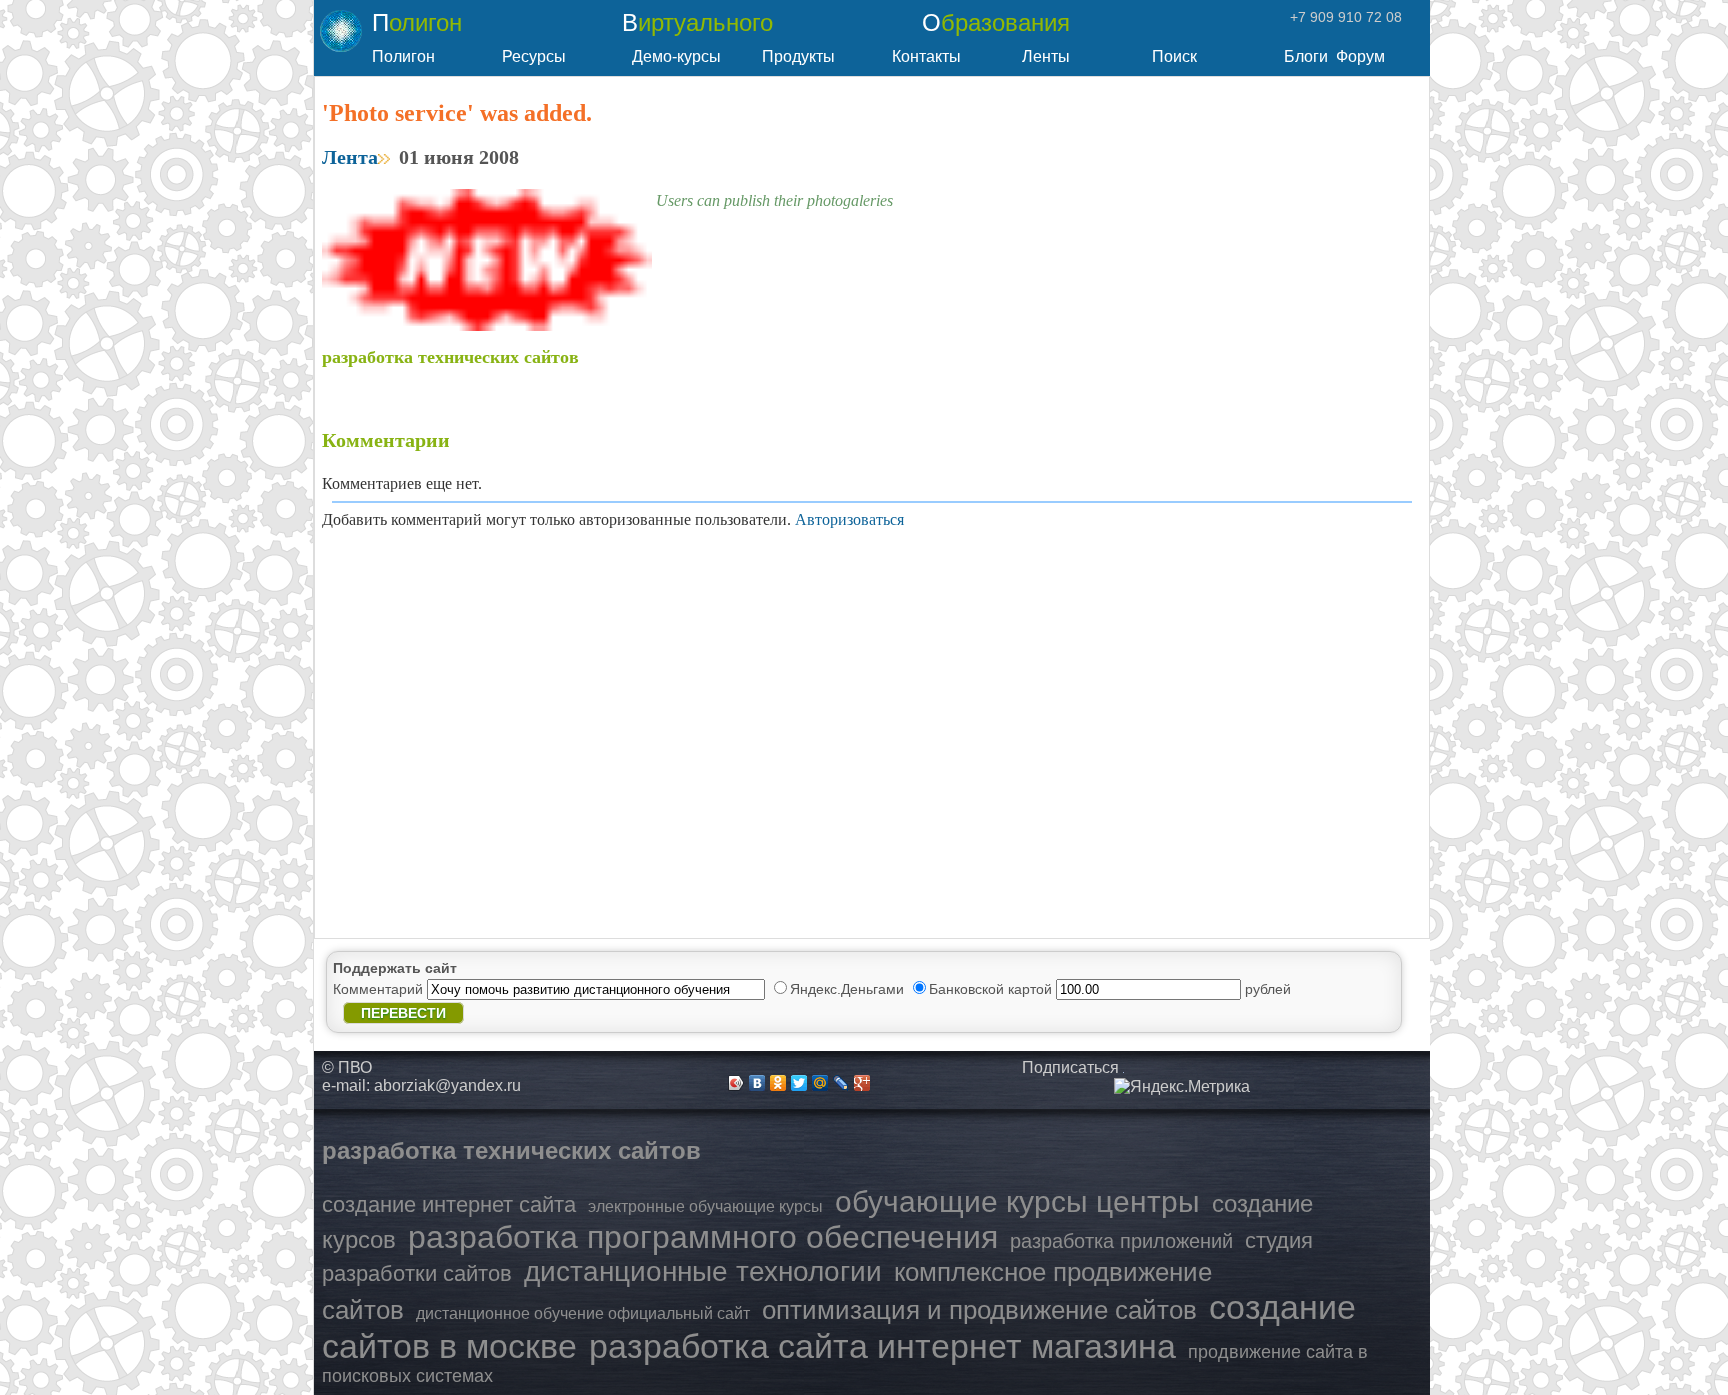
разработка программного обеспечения (703, 1237)
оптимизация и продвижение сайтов (979, 1310)
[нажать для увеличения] (1182, 1087)
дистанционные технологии (703, 1271)
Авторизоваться (849, 519)
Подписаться (1070, 1067)
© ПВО (347, 1067)
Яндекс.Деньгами (849, 989)
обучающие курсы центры (1017, 1201)
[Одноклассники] (778, 1083)
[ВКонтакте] (757, 1083)
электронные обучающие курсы (705, 1206)
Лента (350, 157)
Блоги (1306, 56)
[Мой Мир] (820, 1083)
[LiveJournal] (841, 1083)
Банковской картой (992, 989)
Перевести (403, 1013)
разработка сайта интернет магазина (882, 1346)
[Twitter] (799, 1083)
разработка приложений (1121, 1241)
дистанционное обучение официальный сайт (583, 1313)
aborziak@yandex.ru (447, 1085)
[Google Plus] (862, 1083)
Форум (1360, 56)
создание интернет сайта (449, 1204)
